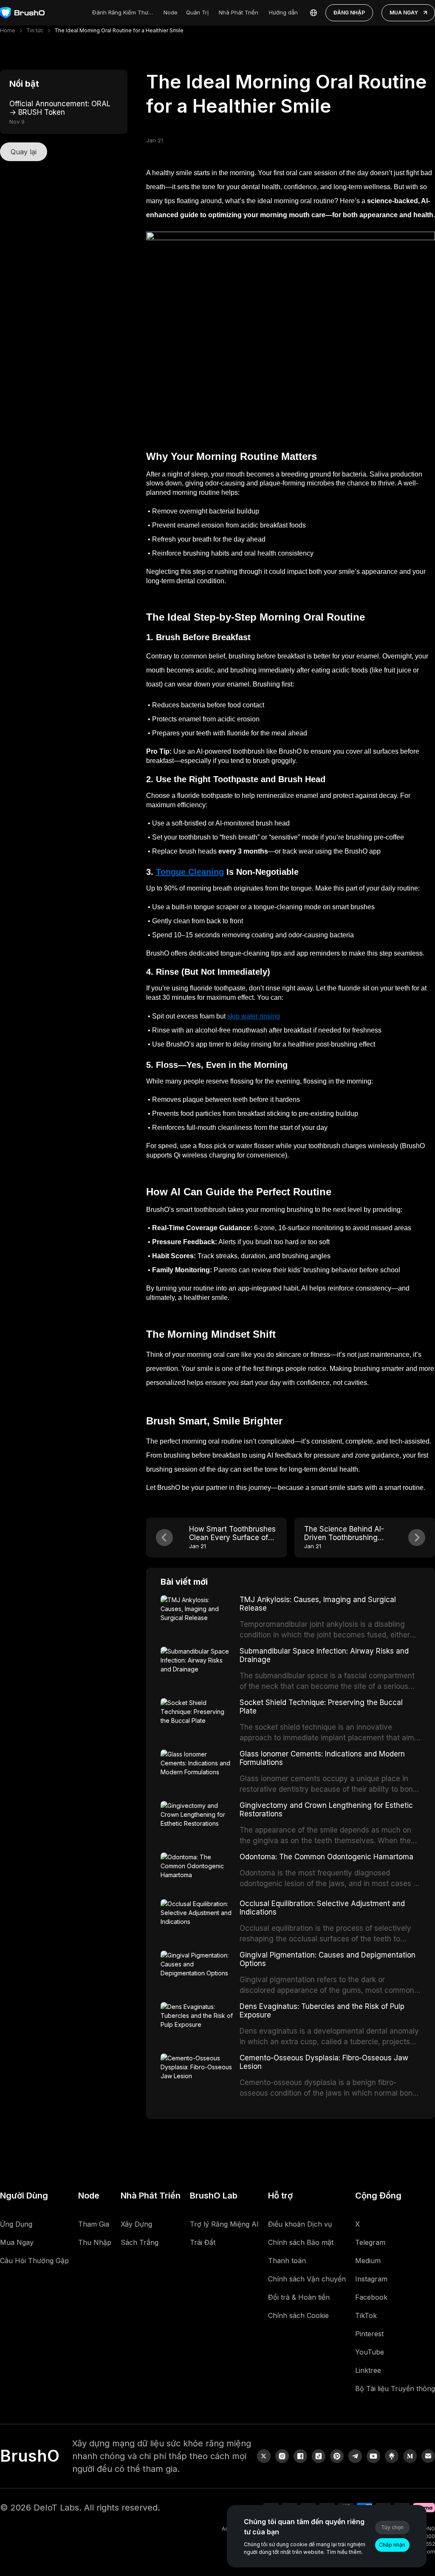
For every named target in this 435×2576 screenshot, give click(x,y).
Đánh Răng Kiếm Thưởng (124, 12)
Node (171, 12)
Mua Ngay (17, 2242)
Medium (368, 2261)
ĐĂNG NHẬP (349, 13)
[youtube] (373, 2456)
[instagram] (282, 2456)
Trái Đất (203, 2242)
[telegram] (355, 2456)
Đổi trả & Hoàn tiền (299, 2297)
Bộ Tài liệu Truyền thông (395, 2389)
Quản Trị (197, 12)
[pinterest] (337, 2456)
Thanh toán (287, 2261)
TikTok (366, 2315)
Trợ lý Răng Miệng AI (224, 2224)
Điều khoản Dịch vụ (300, 2224)
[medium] (410, 2456)
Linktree (368, 2370)
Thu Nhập (95, 2242)
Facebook (371, 2297)
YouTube (370, 2352)
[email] (428, 2456)
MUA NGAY (404, 13)
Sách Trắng (140, 2242)
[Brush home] (22, 13)
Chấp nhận (392, 2545)
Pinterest (369, 2334)
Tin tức (35, 30)
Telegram (370, 2242)
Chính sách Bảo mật (301, 2242)
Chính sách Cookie (298, 2315)
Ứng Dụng (16, 2224)
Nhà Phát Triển (239, 12)
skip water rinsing (254, 1016)
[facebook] (300, 2456)
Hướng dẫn (283, 12)
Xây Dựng (136, 2224)
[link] (392, 2456)
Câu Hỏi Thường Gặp (34, 2261)
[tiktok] (319, 2456)
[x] (264, 2456)
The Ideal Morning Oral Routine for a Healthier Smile (119, 30)
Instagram (371, 2279)
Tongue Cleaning (190, 872)
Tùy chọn (392, 2527)
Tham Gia (94, 2224)
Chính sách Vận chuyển (307, 2279)
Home (8, 30)
